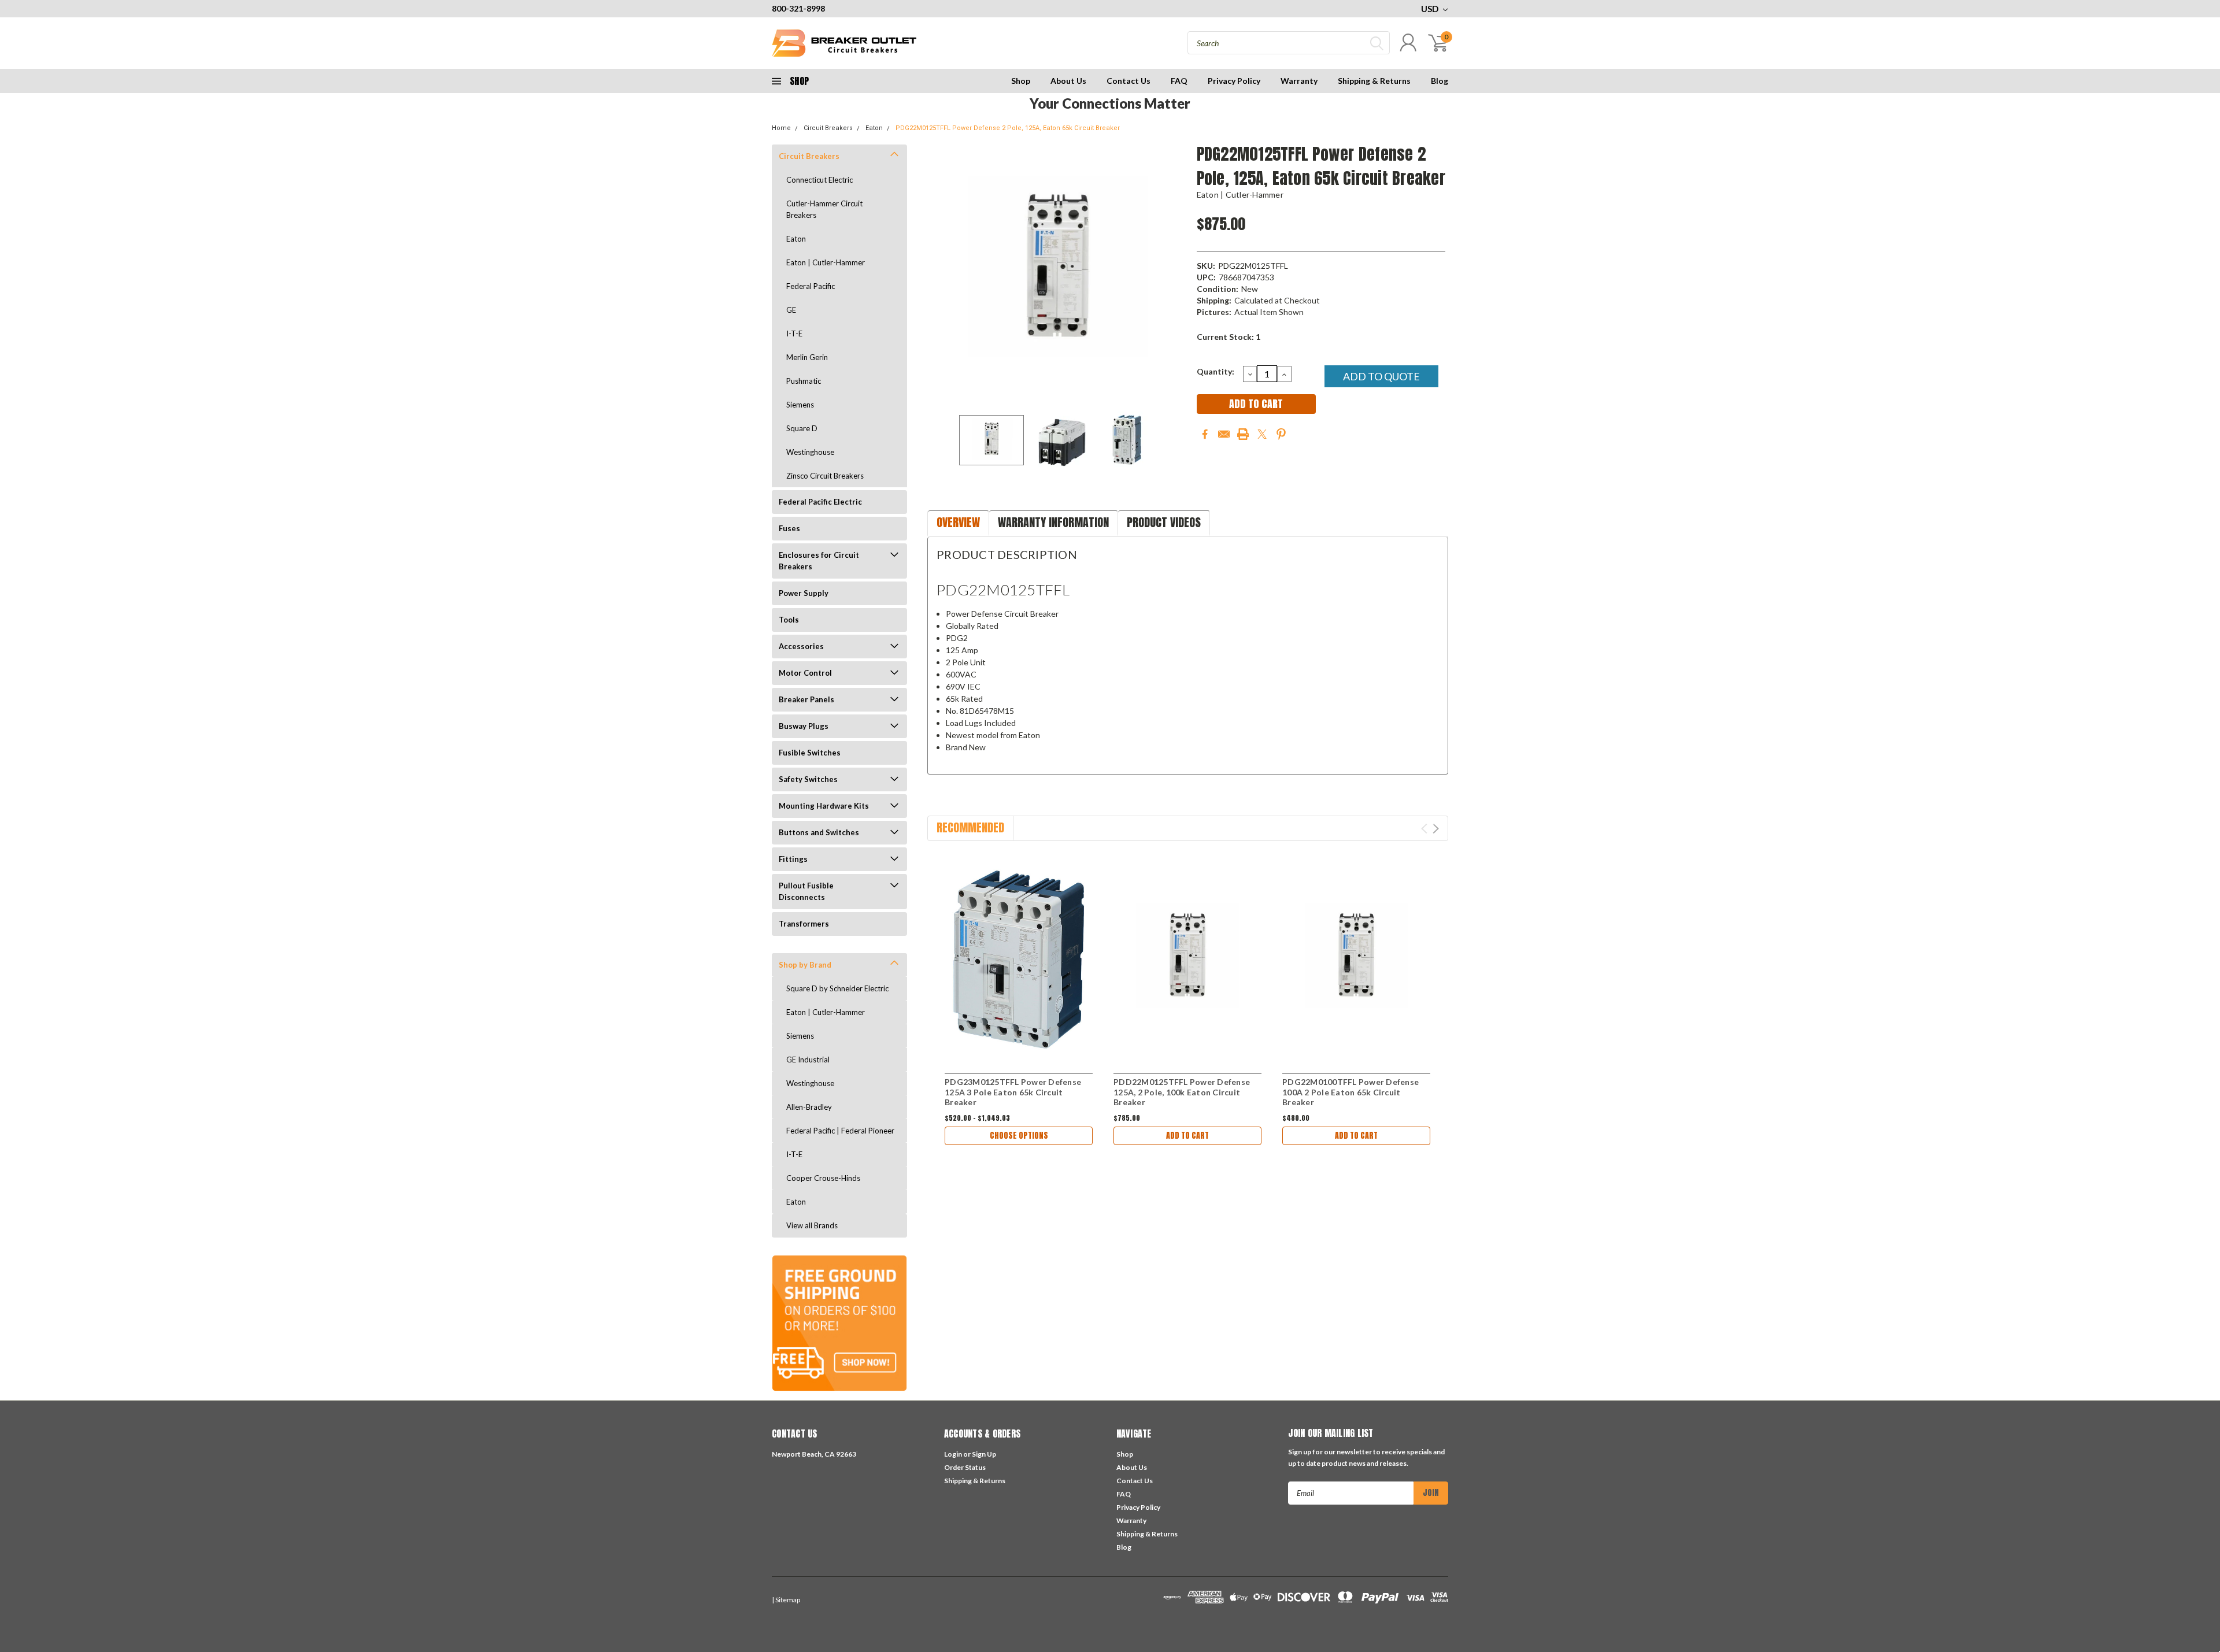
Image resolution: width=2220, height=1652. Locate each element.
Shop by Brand (805, 965)
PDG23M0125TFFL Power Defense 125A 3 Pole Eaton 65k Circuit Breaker (1013, 1092)
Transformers (804, 924)
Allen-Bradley (809, 1107)
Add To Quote (1381, 376)
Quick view (1019, 959)
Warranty (1299, 81)
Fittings (793, 859)
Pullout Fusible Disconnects (806, 891)
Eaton (874, 128)
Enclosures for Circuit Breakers (819, 561)
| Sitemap (786, 1600)
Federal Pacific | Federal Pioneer (840, 1131)
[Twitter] (1262, 434)
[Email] (1224, 434)
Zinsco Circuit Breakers (825, 476)
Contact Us (1128, 81)
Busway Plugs (804, 726)
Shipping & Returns (1374, 81)
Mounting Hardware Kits (824, 806)
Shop (1021, 81)
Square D (802, 428)
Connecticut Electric (819, 180)
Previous (942, 272)
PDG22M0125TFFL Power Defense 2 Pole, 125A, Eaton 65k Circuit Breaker (1008, 128)
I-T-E (794, 334)
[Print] (1243, 434)
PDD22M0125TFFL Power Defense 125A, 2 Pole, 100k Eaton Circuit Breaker (1182, 1092)
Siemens (800, 405)
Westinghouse (810, 452)
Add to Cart (1187, 1136)
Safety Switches (808, 779)
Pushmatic (804, 381)
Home (781, 128)
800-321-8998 (798, 8)
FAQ (1179, 81)
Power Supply (804, 593)
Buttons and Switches (819, 832)
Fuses (789, 528)
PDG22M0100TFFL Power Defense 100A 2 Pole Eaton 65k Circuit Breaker (1350, 1092)
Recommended (970, 827)
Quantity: (1216, 371)
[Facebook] (1205, 434)
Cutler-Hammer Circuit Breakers (824, 209)
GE (791, 310)
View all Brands (812, 1225)
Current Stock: (1229, 337)
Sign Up (984, 1454)
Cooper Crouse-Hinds (823, 1178)
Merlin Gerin (807, 357)
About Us (1068, 81)
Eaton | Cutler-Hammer (826, 262)
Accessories (801, 646)
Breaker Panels (806, 699)
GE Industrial (808, 1060)
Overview (958, 522)
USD (1431, 9)
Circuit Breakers (828, 128)
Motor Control (805, 673)
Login (953, 1454)
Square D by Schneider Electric (837, 988)
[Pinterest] (1281, 434)
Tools (789, 620)
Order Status (965, 1467)
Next (1174, 272)
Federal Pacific (811, 286)
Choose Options (1019, 1136)
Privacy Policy (1234, 81)
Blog (1440, 81)
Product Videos (1164, 522)
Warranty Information (1053, 522)
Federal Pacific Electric (820, 502)
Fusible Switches (810, 753)
